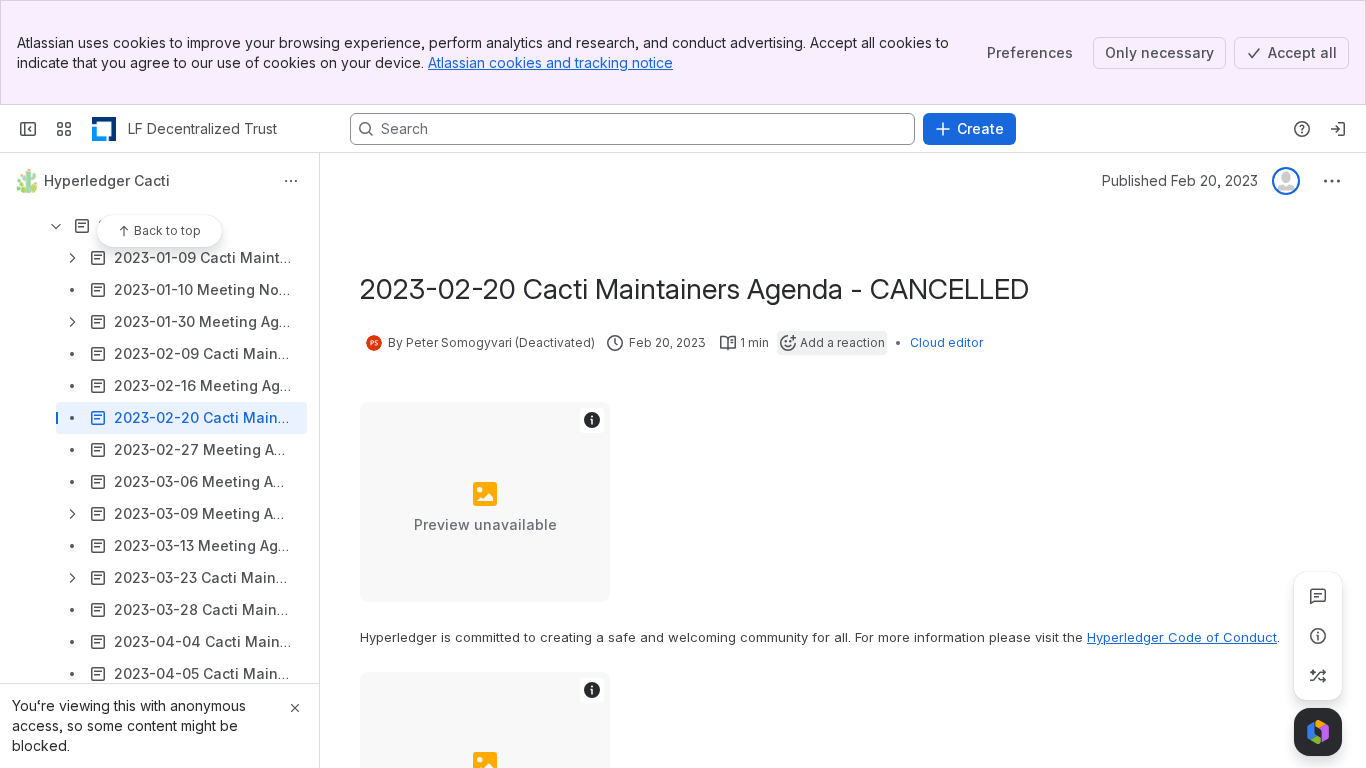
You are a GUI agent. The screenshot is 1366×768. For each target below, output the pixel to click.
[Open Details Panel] (1318, 636)
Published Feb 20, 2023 (1180, 180)
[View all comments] (1318, 596)
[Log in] (1338, 129)
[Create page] (1318, 676)
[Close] (295, 708)
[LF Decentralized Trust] (104, 129)
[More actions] (291, 181)
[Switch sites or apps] (64, 129)
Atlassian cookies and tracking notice (550, 62)
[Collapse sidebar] (28, 129)
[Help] (1302, 129)
